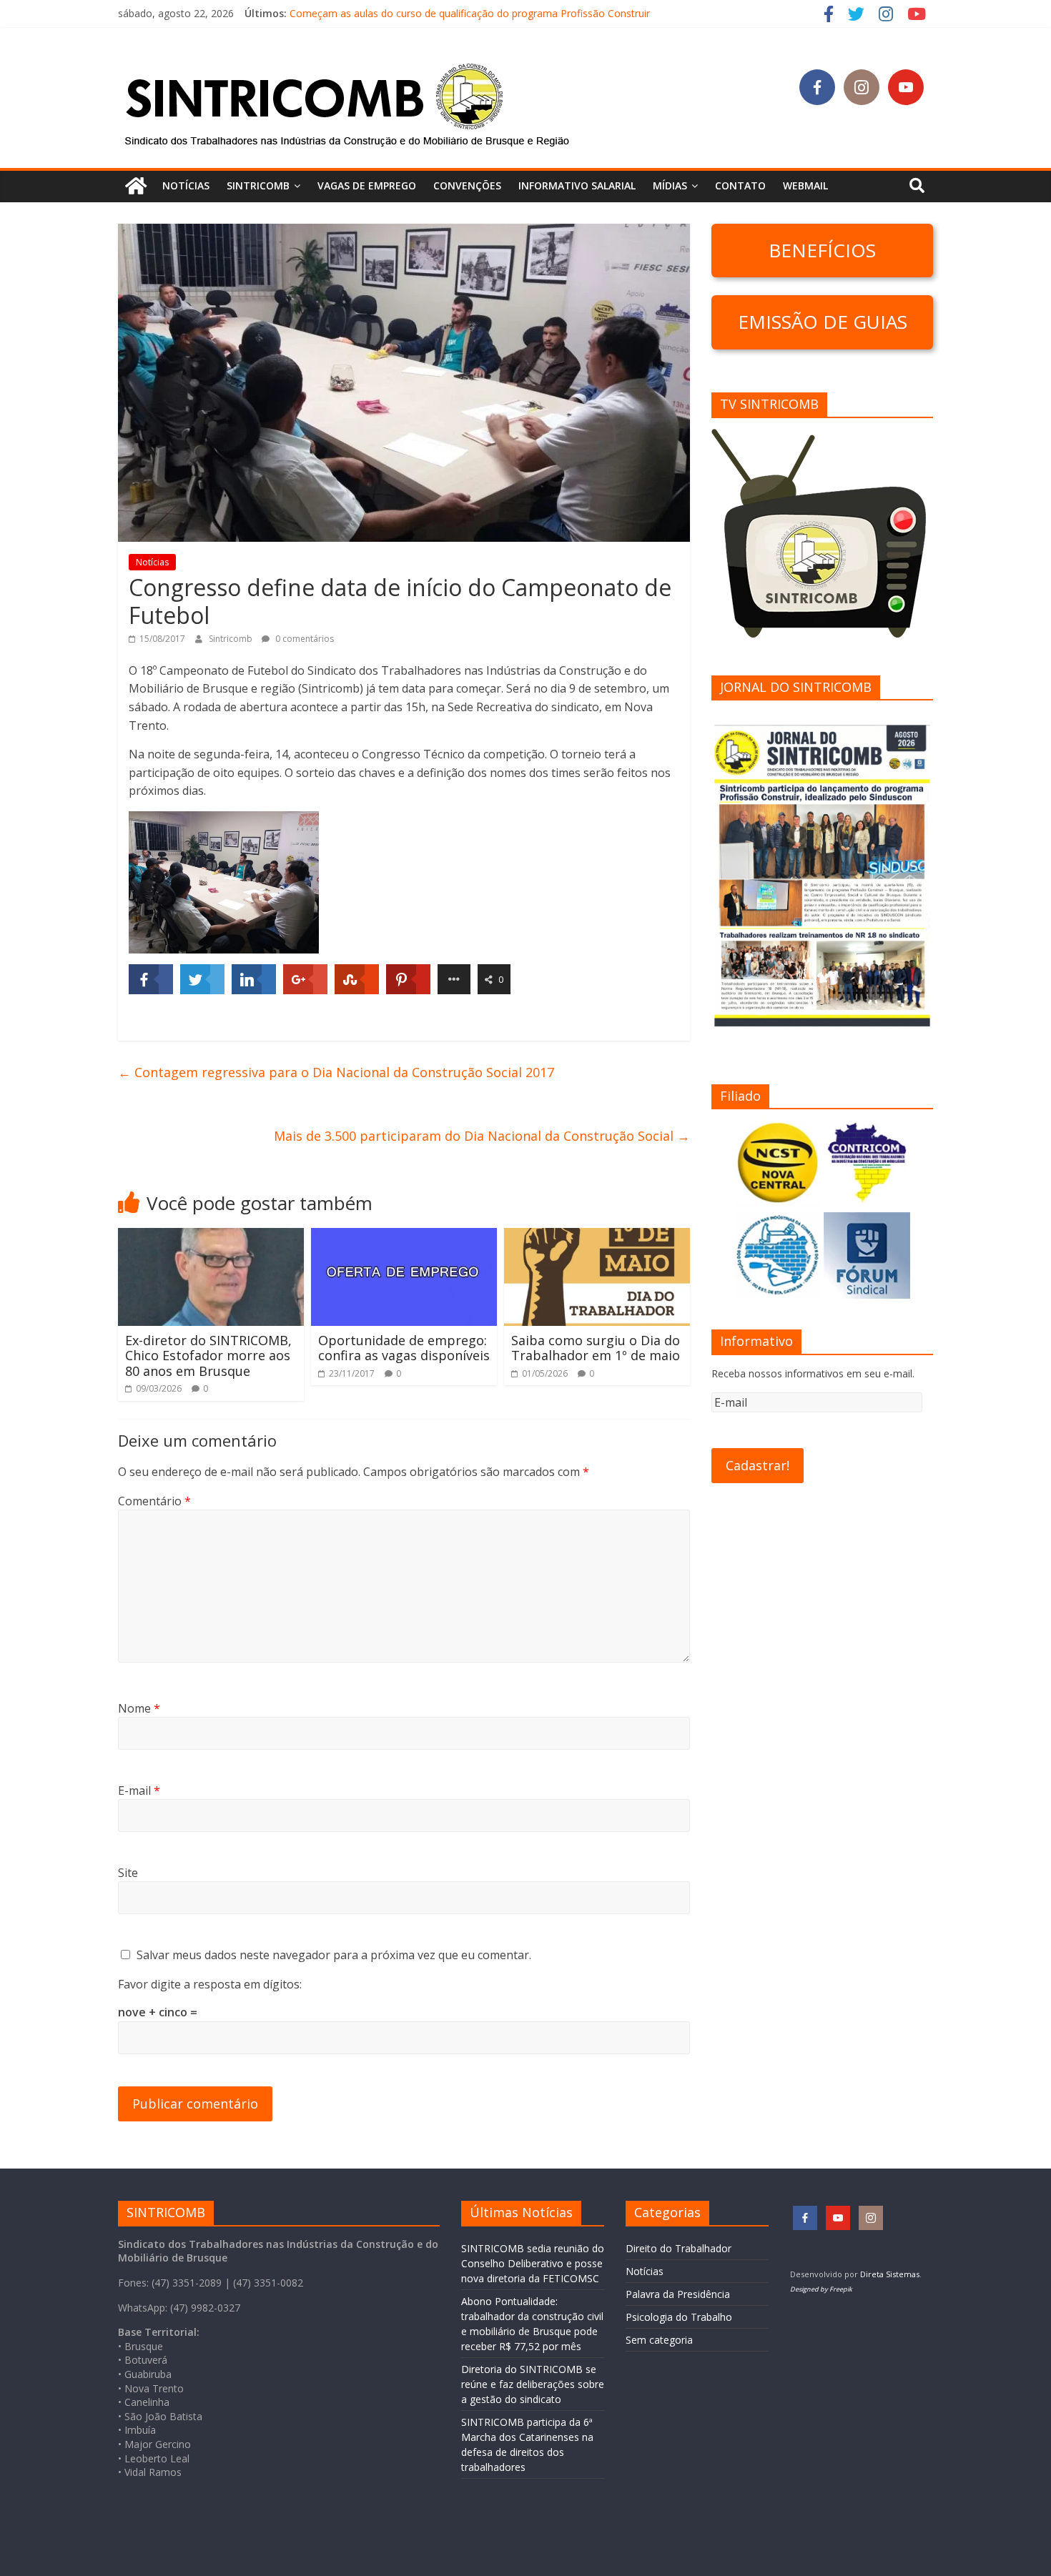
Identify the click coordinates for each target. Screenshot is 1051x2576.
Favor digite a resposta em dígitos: (210, 1984)
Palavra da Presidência (678, 2294)
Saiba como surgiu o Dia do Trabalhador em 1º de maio (596, 1348)
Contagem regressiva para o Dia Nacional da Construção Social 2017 (336, 1072)
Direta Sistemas (890, 2274)
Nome (139, 1708)
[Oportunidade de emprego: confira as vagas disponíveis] (404, 1237)
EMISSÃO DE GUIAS (823, 322)
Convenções (467, 185)
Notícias (186, 185)
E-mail (139, 1790)
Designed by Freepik (821, 2289)
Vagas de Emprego (367, 185)
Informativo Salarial (577, 185)
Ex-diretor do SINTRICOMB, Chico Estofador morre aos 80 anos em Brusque (208, 1356)
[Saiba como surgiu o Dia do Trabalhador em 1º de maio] (597, 1237)
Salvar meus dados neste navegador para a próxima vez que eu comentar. (334, 1955)
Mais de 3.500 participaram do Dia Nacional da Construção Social (482, 1136)
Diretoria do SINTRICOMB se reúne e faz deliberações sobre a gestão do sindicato (533, 2384)
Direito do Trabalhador (679, 2248)
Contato (740, 185)
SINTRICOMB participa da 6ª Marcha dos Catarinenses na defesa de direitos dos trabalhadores (509, 13)
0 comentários (304, 639)
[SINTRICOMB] (136, 186)
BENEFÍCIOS (822, 250)
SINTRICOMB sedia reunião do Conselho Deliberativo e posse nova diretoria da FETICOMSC (533, 2263)
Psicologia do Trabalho (679, 2317)
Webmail (805, 185)
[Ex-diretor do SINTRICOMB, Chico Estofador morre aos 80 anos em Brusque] (211, 1237)
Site (128, 1873)
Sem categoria (659, 2340)
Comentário (154, 1501)
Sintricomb (232, 639)
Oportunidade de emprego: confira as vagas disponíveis (404, 1348)
